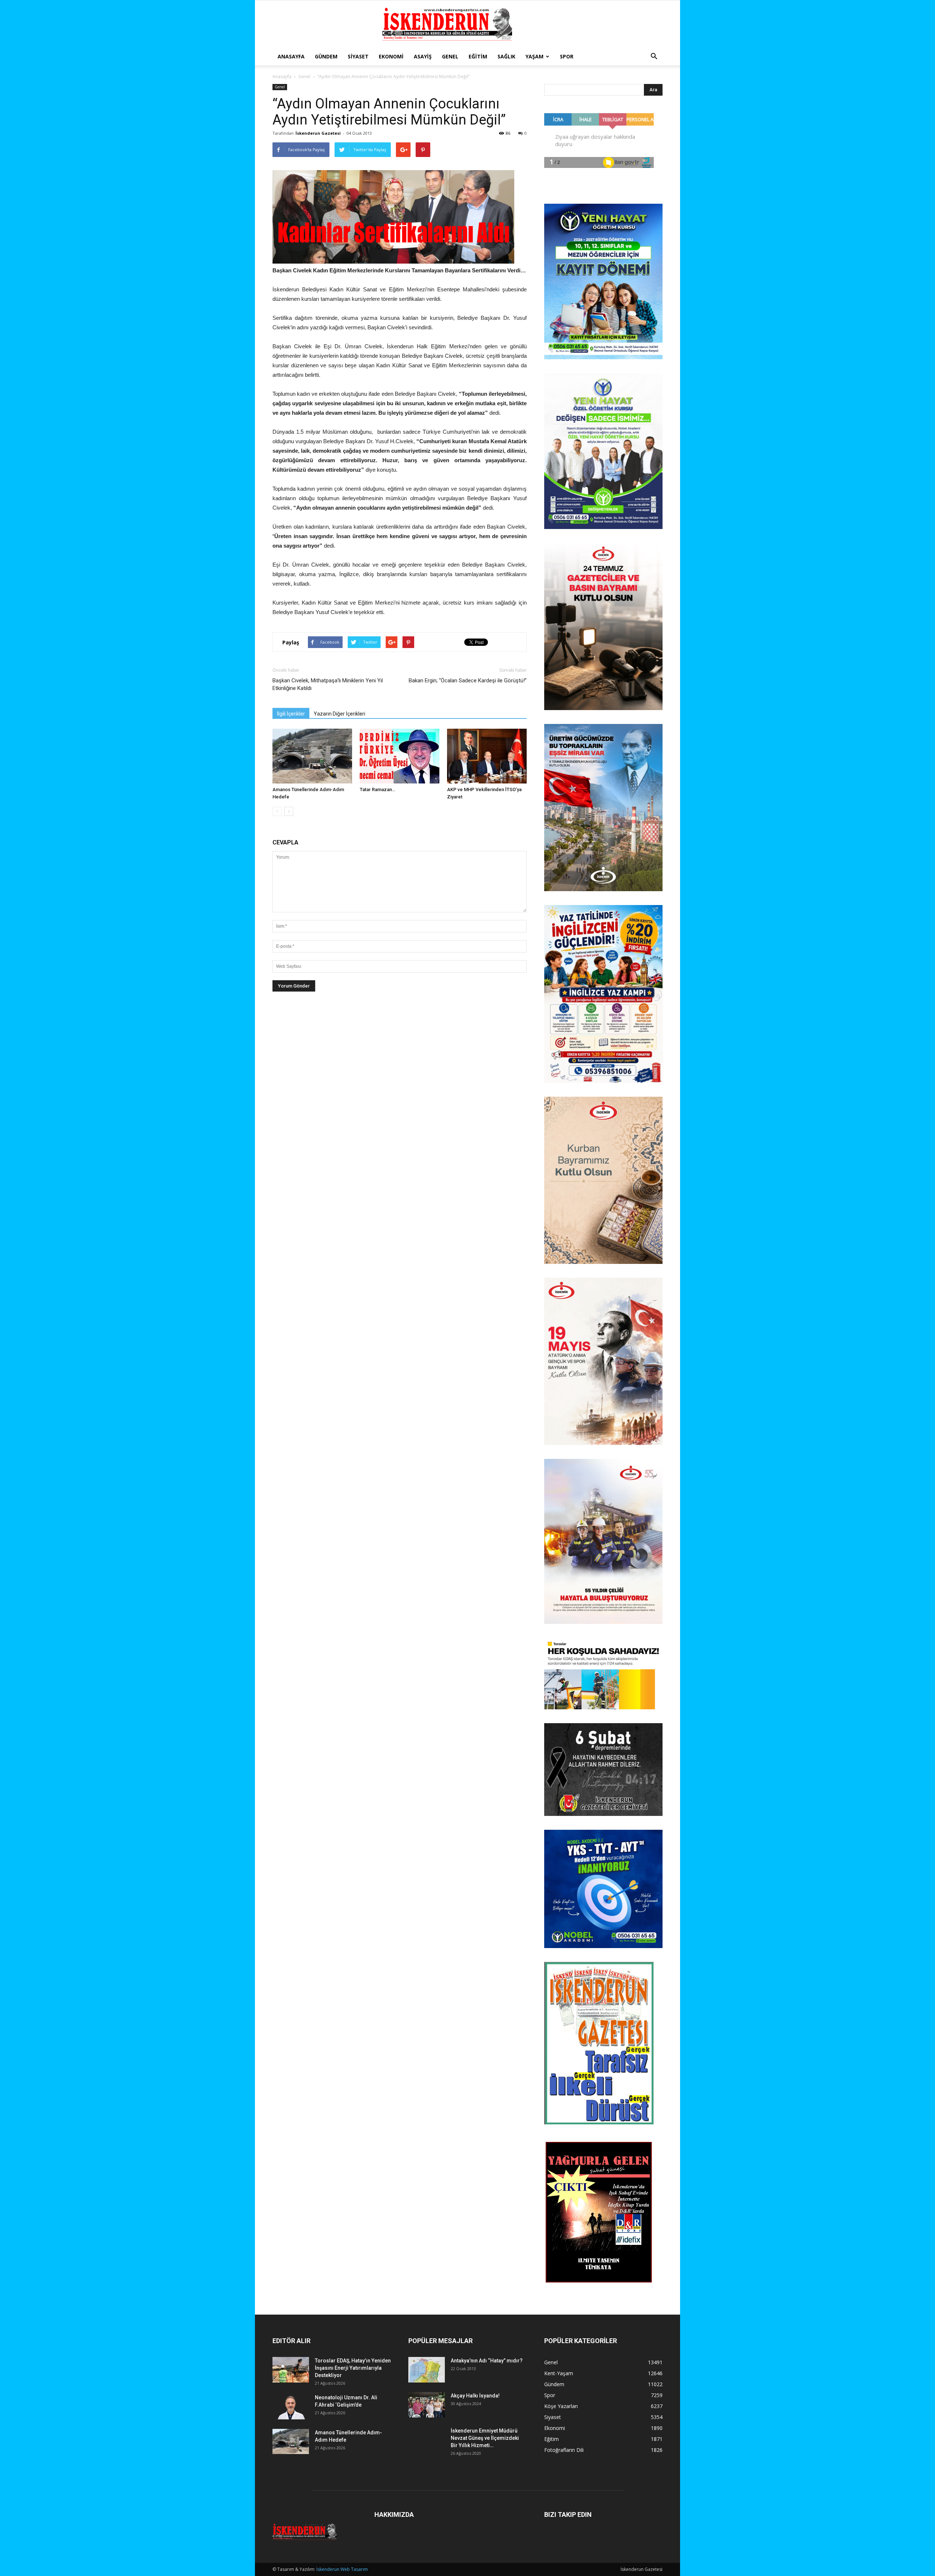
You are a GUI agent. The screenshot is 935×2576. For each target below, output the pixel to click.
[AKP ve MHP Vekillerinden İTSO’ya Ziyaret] (487, 756)
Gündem (326, 56)
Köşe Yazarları (561, 2406)
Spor (567, 56)
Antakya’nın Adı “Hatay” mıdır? (487, 2361)
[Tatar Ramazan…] (400, 756)
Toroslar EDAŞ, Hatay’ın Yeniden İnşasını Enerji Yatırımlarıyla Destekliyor (353, 2368)
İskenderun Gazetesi (318, 133)
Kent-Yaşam (559, 2373)
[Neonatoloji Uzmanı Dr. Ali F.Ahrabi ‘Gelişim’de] (291, 2407)
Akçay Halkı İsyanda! (475, 2396)
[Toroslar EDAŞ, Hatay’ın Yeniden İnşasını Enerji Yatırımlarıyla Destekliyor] (291, 2370)
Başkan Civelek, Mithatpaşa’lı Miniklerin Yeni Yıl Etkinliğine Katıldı (328, 684)
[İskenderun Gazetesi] (467, 24)
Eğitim (478, 56)
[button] (654, 57)
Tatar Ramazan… (377, 789)
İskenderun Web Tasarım (342, 2569)
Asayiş (423, 56)
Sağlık (506, 56)
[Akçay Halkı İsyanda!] (427, 2405)
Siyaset (358, 56)
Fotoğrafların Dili (564, 2450)
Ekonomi (391, 56)
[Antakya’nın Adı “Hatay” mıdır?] (427, 2370)
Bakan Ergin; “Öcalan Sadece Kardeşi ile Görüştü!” (468, 681)
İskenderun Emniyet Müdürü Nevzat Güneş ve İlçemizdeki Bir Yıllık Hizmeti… (485, 2438)
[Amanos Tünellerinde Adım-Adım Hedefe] (312, 756)
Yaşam (535, 56)
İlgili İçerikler (291, 714)
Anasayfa (291, 56)
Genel (450, 56)
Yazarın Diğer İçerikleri (339, 714)
